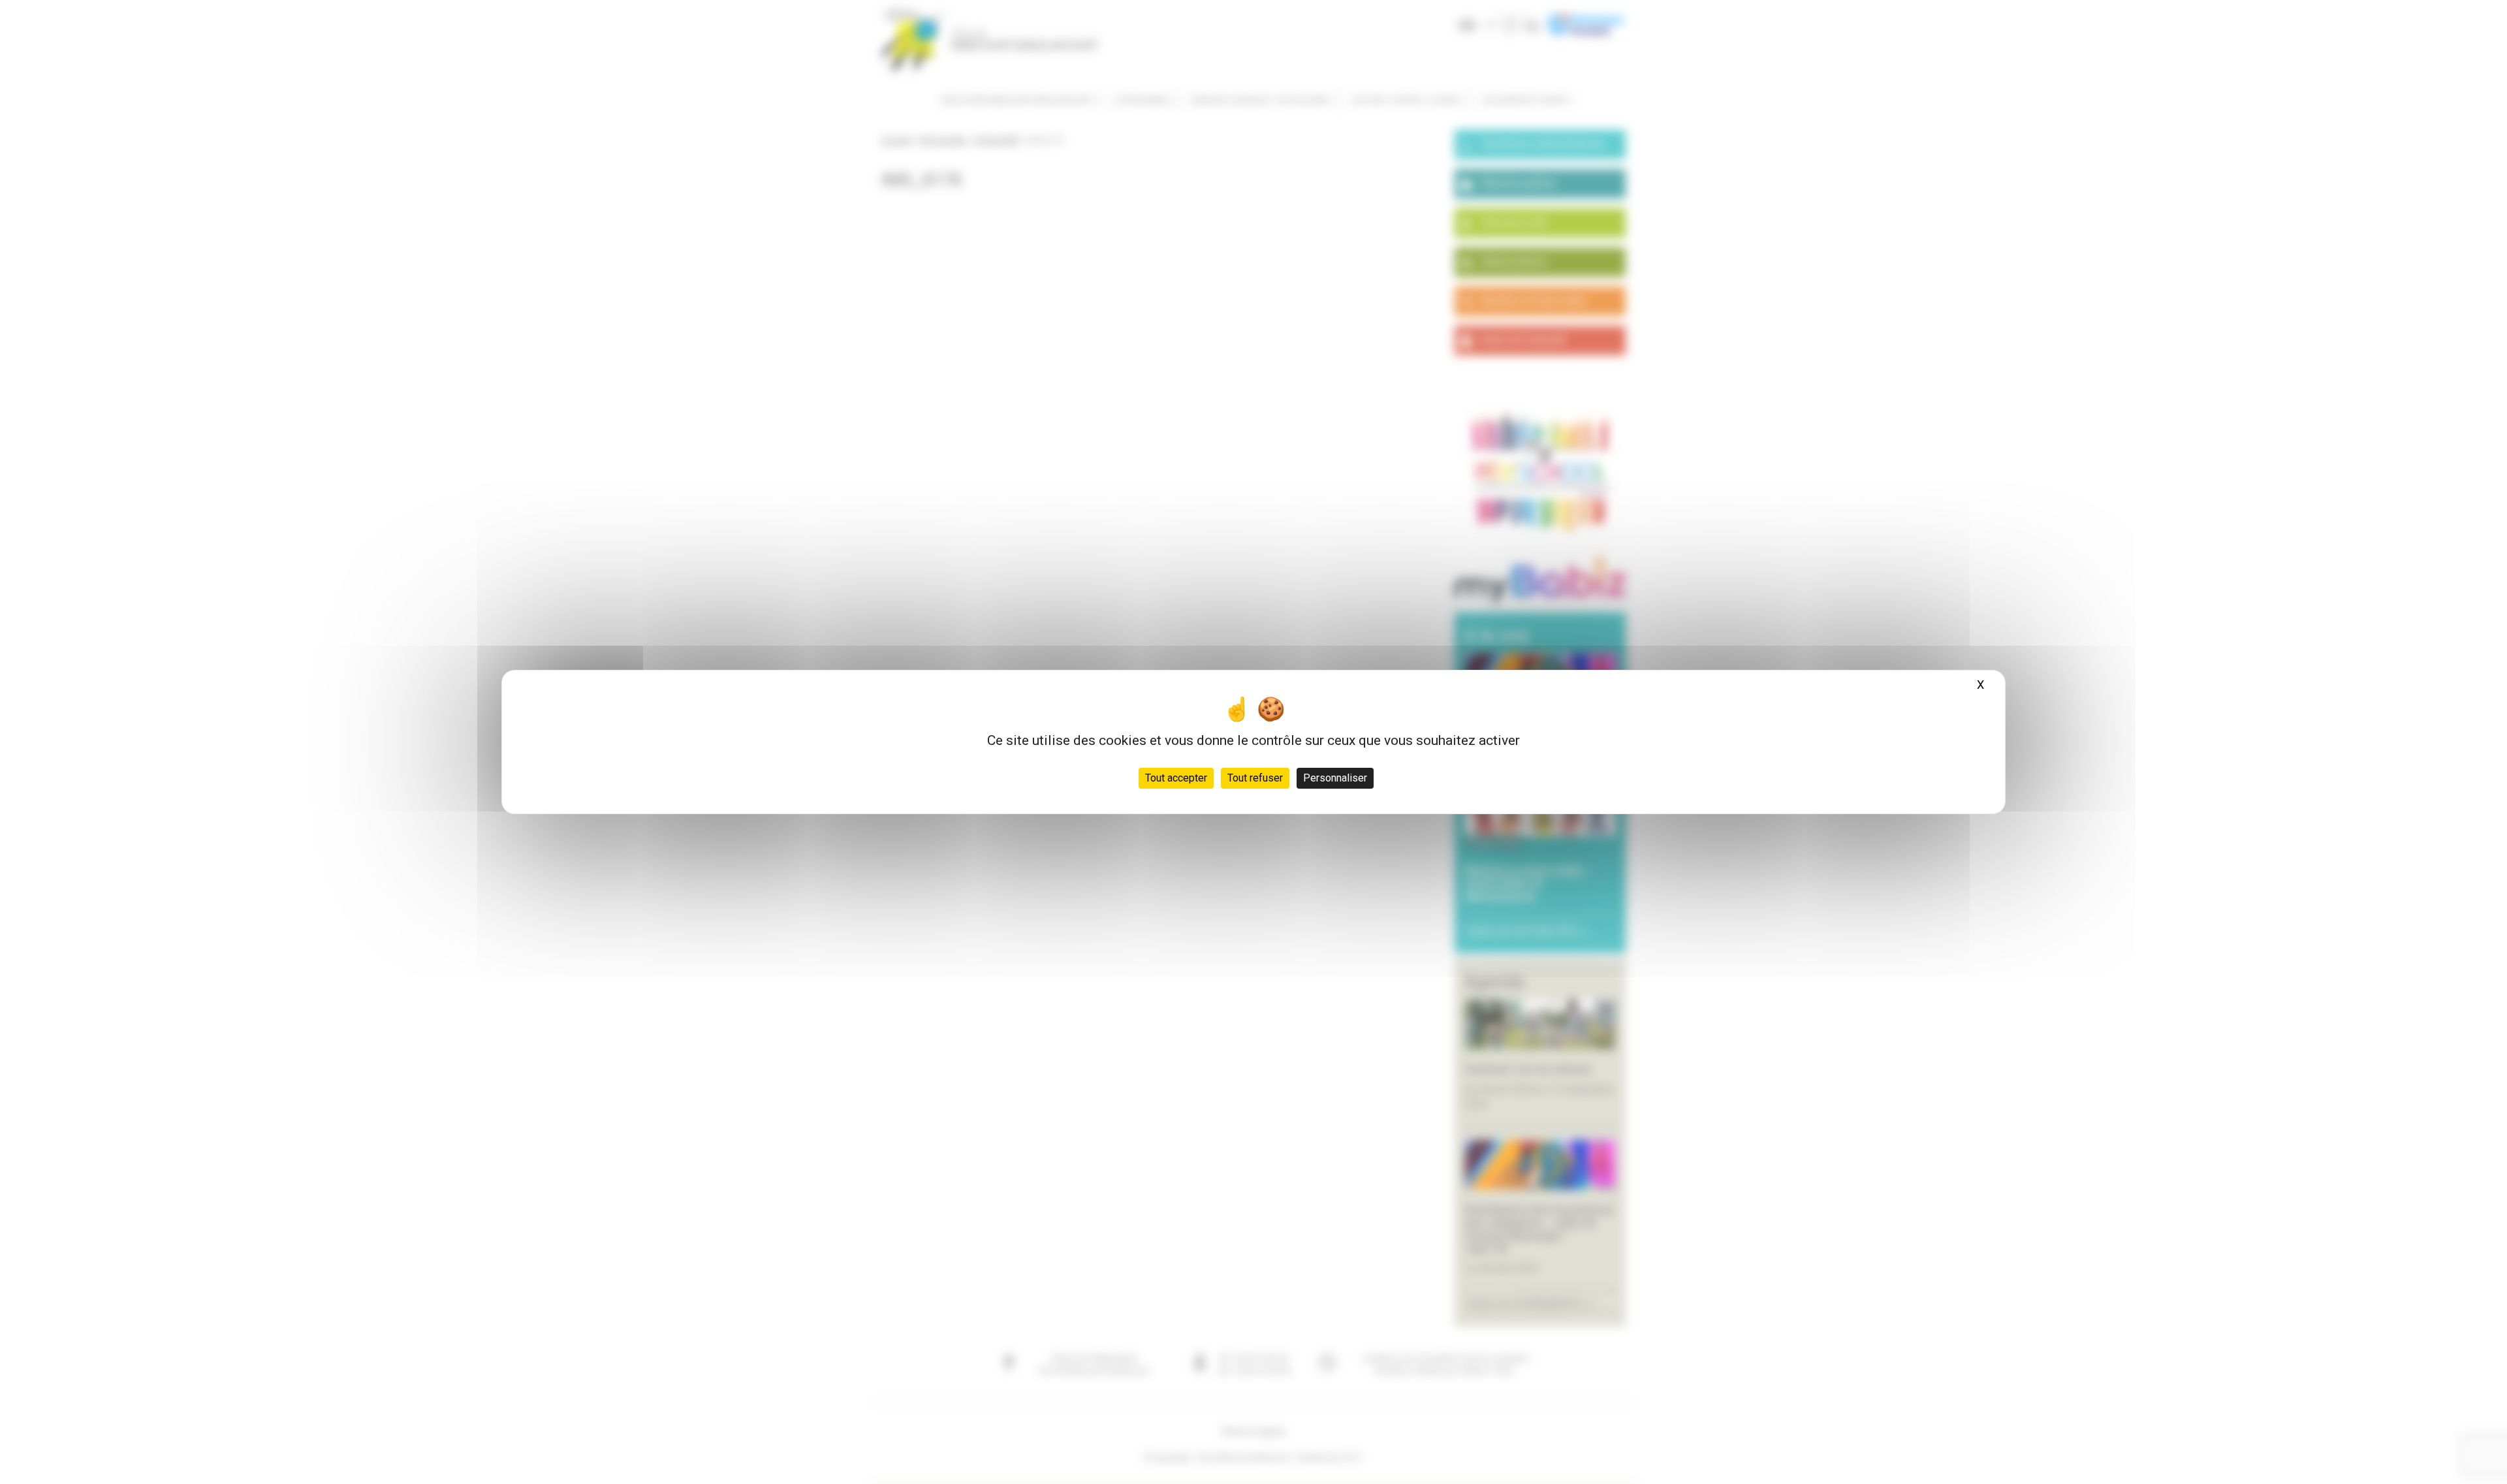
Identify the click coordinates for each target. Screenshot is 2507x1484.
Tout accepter (1176, 778)
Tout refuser (1255, 778)
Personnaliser (1335, 778)
